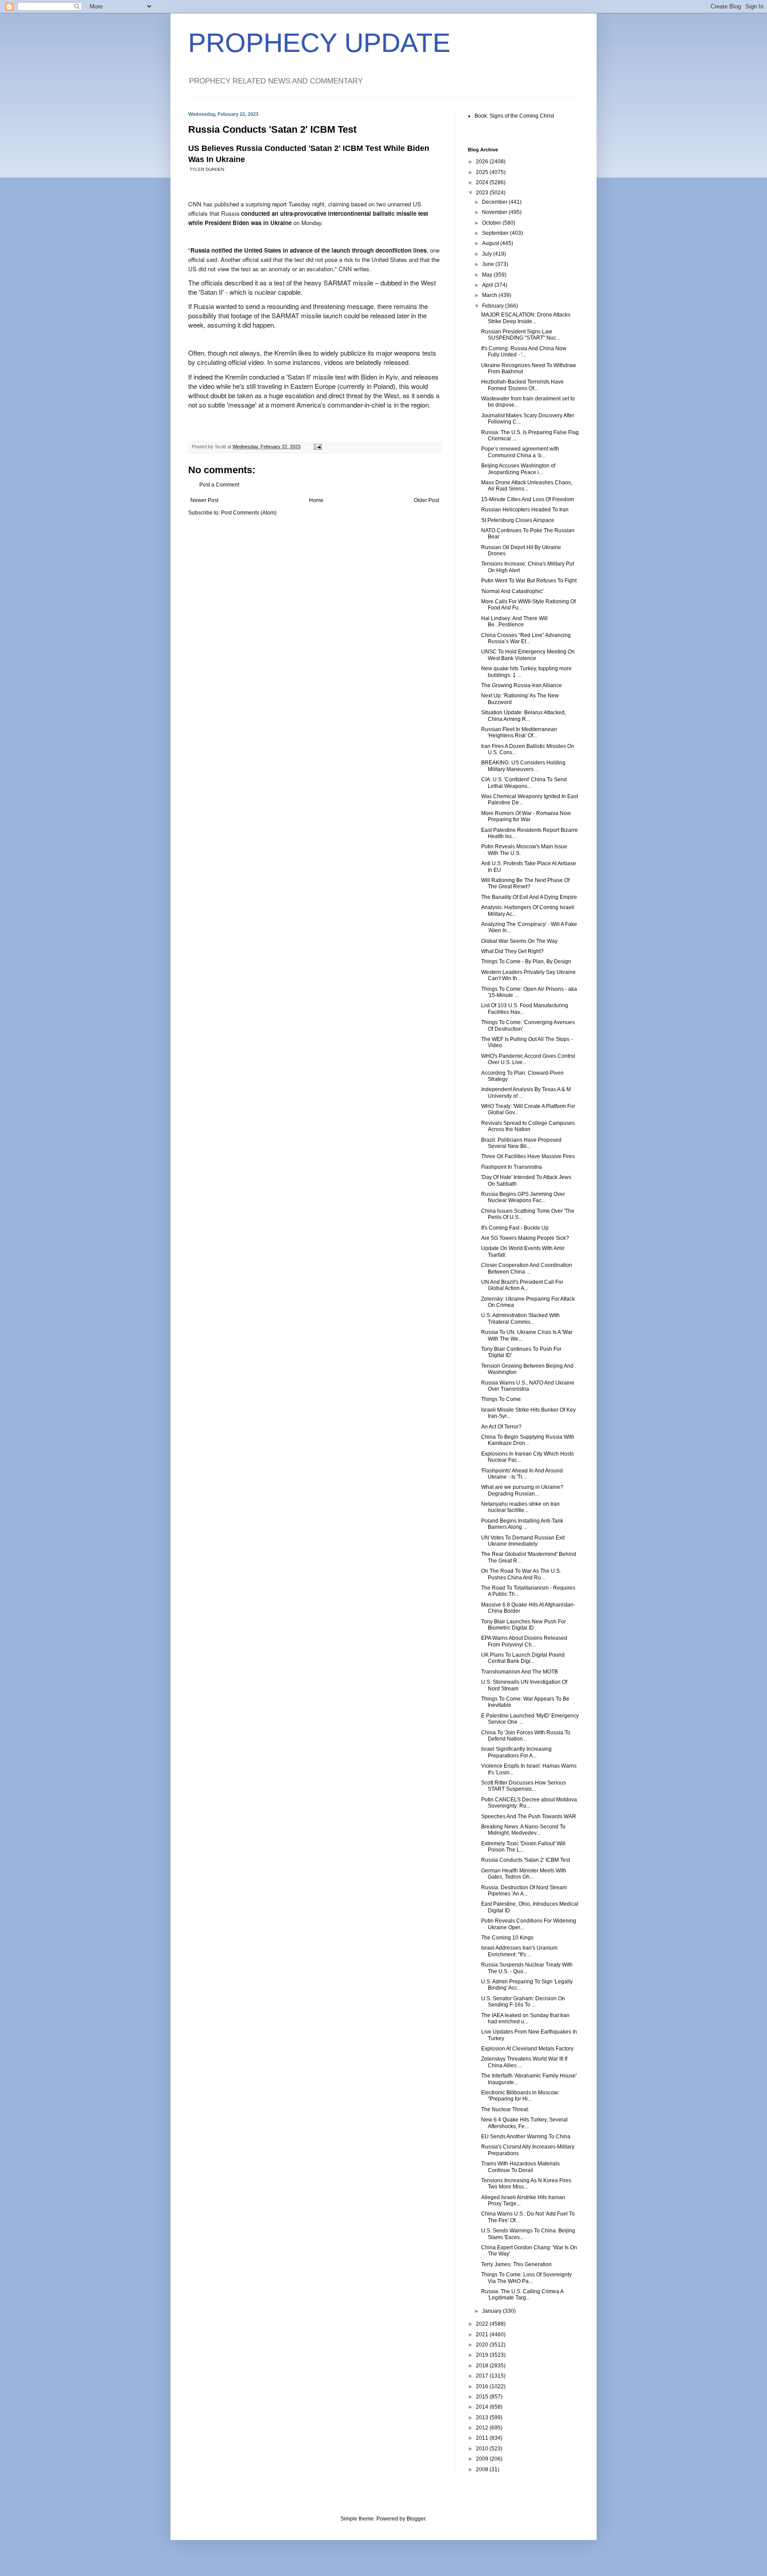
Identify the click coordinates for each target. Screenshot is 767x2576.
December (495, 202)
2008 (483, 2469)
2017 (483, 2376)
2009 (483, 2459)
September (496, 233)
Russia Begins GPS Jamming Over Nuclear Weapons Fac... (523, 1197)
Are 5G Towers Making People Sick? (525, 1238)
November (495, 212)
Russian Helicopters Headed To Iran (525, 510)
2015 (483, 2397)
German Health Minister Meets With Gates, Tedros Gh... (524, 1874)
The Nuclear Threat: (505, 2109)
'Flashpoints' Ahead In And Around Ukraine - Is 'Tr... (522, 1474)
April (488, 285)
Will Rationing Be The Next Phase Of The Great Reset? (525, 883)
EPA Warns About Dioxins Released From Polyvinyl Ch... (524, 1641)
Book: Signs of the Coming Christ (514, 116)
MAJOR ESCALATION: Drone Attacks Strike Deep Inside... (526, 318)
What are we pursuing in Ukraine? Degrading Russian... (522, 1490)
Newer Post (204, 500)
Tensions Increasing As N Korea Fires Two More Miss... (526, 2184)
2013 (483, 2418)
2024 (483, 182)
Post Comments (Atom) (249, 513)
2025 (483, 172)
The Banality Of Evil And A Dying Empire (529, 897)
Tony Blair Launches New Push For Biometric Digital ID (524, 1625)
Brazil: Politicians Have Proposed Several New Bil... (521, 1143)
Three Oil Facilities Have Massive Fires (528, 1156)
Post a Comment (219, 485)
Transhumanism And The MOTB (520, 1672)
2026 (483, 162)
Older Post (426, 500)
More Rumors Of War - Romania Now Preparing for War (526, 816)
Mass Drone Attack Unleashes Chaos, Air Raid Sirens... (527, 486)
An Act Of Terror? (501, 1427)
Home (316, 500)
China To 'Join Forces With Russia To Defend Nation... (526, 1736)
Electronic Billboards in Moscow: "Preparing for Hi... (520, 2096)
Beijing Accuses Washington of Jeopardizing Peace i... (518, 469)
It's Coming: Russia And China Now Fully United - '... (524, 352)
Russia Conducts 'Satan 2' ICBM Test (526, 1860)
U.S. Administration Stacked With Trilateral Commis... (520, 1318)
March (490, 295)
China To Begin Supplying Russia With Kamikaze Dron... (528, 1440)
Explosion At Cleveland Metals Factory (527, 2049)
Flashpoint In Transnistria (512, 1167)
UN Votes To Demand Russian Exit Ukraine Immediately (523, 1541)
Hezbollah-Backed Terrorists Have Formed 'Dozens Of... (522, 385)
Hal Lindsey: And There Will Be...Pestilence (514, 621)
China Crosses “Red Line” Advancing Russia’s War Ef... (526, 638)
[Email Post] (317, 447)
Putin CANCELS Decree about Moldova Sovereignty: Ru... (529, 1803)
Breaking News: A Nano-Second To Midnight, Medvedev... (523, 1830)
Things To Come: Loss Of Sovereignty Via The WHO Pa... (526, 2278)
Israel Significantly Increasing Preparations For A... (516, 1752)
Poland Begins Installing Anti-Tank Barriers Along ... (522, 1524)
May (488, 275)
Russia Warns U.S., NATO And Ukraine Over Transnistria (528, 1386)
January (492, 2311)
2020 (483, 2345)
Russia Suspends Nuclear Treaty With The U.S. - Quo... (527, 1968)
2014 (483, 2407)
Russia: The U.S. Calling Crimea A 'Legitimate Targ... (522, 2295)
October (492, 223)
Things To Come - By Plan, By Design (526, 962)
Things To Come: (502, 1399)
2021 (483, 2335)
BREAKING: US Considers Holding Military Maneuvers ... (523, 766)
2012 (483, 2428)
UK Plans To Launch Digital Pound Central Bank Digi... (523, 1658)
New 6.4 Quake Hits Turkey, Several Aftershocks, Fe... (524, 2123)
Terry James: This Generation (516, 2264)
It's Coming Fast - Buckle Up (515, 1228)
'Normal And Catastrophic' (512, 591)
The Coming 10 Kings (507, 1938)
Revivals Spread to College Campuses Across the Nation (528, 1126)
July (488, 254)
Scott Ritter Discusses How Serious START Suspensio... (524, 1786)
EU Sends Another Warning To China (526, 2137)
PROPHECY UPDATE (319, 43)
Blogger (416, 2519)
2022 (483, 2324)
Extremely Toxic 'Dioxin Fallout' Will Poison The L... (523, 1847)
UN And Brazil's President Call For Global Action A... (522, 1285)
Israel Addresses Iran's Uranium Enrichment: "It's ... (519, 1951)
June (489, 264)
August (491, 243)
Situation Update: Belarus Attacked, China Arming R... (524, 716)
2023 (483, 193)
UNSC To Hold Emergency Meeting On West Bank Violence (528, 655)
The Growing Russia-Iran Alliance (522, 685)
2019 (483, 2355)
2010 (483, 2449)
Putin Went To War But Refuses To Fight (529, 581)
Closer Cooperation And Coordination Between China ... (527, 1268)
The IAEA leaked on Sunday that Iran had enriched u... (525, 2018)
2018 (483, 2366)
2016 (483, 2386)
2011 (483, 2438)
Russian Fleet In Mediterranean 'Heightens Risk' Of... (519, 732)
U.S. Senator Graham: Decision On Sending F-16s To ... (523, 2002)
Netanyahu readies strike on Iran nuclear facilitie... (520, 1507)
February (494, 306)
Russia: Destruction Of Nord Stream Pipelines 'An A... (524, 1891)
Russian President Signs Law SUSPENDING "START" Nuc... (521, 335)
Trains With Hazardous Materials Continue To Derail (520, 2167)
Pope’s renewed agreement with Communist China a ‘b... (520, 452)
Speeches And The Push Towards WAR (529, 1816)
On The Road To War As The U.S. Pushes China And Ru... (521, 1574)
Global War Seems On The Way (519, 941)
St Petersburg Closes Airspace (518, 520)
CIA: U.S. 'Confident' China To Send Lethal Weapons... (524, 783)
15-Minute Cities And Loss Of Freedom (528, 499)
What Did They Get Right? (512, 951)
